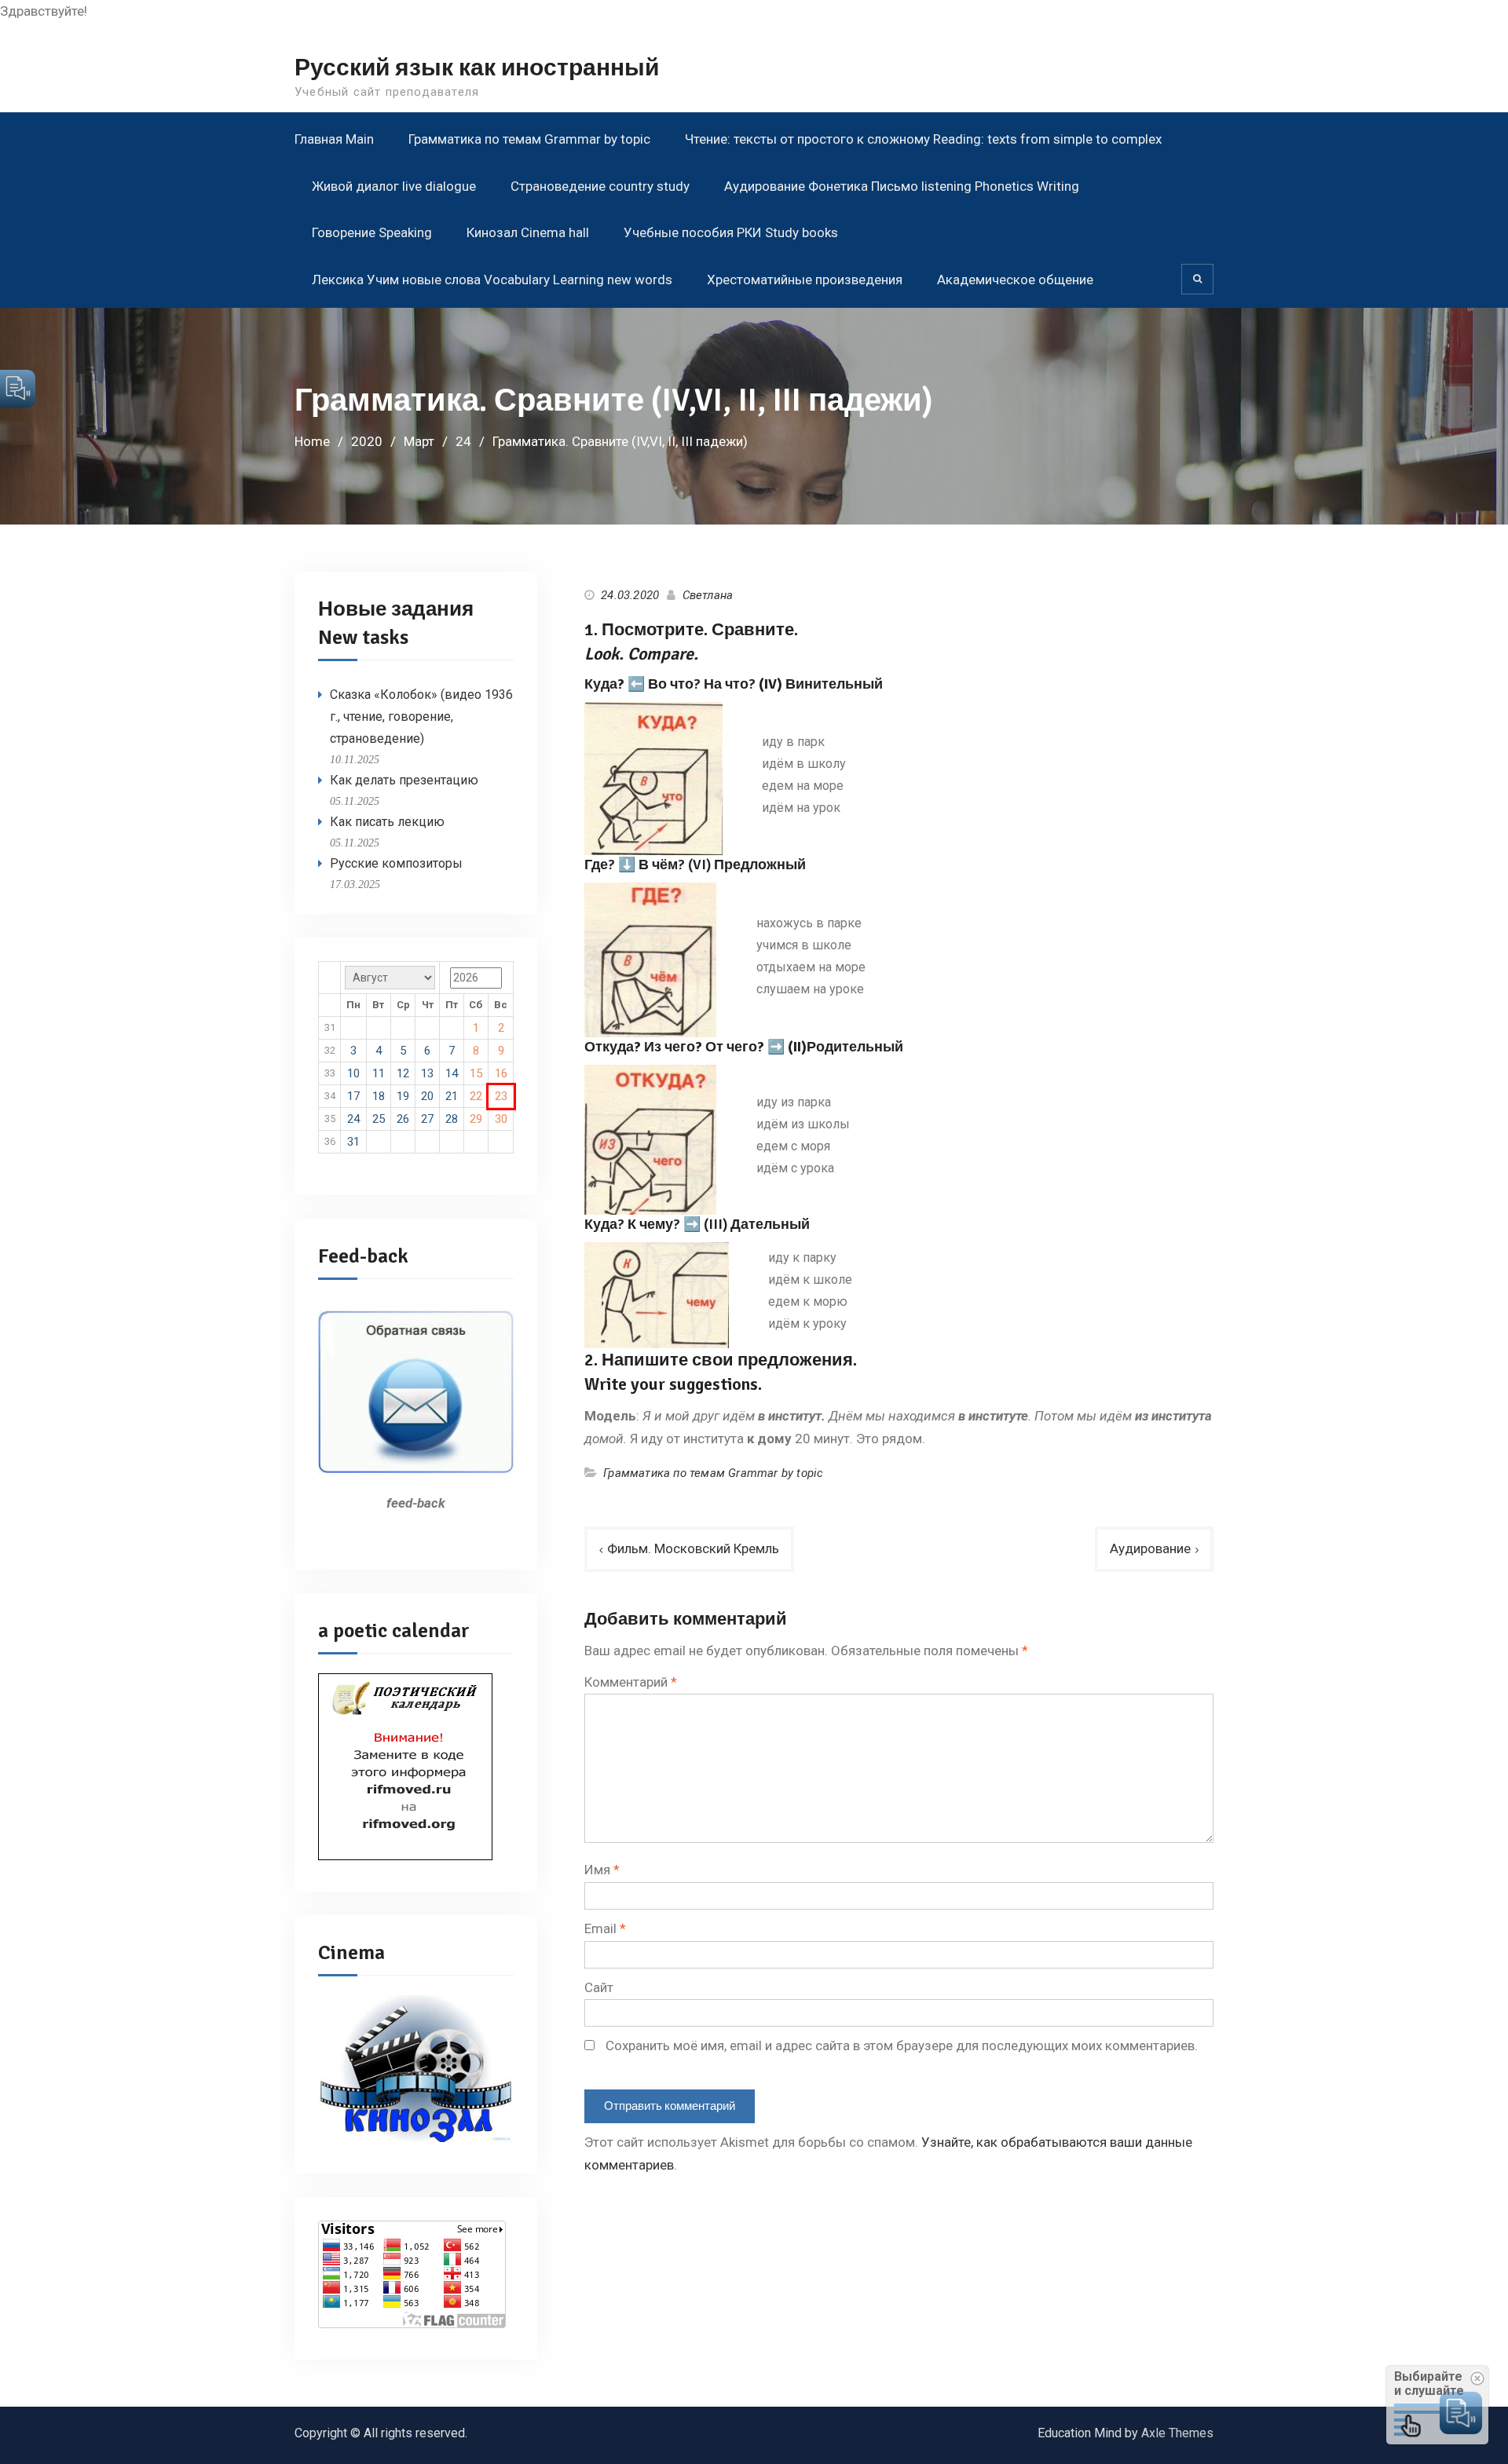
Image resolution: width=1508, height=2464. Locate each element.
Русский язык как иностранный (477, 68)
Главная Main (334, 139)
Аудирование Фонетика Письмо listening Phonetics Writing (902, 186)
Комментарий (631, 1682)
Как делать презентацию (404, 780)
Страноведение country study (600, 186)
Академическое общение (1015, 280)
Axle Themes (1177, 2433)
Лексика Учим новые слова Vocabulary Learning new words (492, 280)
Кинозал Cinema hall (528, 232)
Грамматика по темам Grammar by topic (529, 139)
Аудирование (1150, 1548)
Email (605, 1928)
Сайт (599, 1987)
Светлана (708, 595)
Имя (602, 1870)
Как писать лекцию (387, 822)
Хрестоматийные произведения (805, 280)
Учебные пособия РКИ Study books (731, 232)
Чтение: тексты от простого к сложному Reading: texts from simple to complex (923, 139)
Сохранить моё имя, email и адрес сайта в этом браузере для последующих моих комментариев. (902, 2045)
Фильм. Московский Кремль (693, 1548)
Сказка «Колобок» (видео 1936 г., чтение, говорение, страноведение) (421, 717)
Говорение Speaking (372, 232)
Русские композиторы (396, 863)
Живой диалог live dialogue (394, 186)
